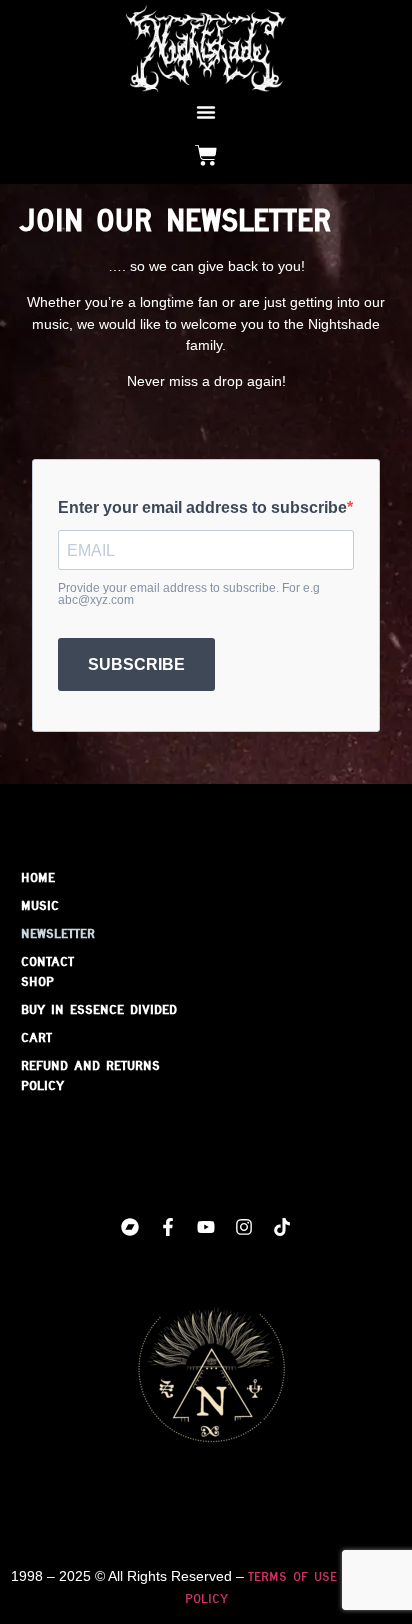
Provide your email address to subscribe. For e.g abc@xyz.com (189, 594)
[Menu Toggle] (206, 112)
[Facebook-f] (168, 1227)
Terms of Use (292, 1576)
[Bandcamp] (130, 1227)
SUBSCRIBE (136, 664)
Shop (37, 981)
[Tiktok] (282, 1227)
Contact (47, 961)
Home (38, 877)
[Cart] (206, 155)
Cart (36, 1037)
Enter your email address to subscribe (202, 508)
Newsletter (58, 933)
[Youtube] (206, 1227)
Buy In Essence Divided (99, 1009)
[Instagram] (244, 1227)
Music (40, 905)
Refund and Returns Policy (90, 1075)
